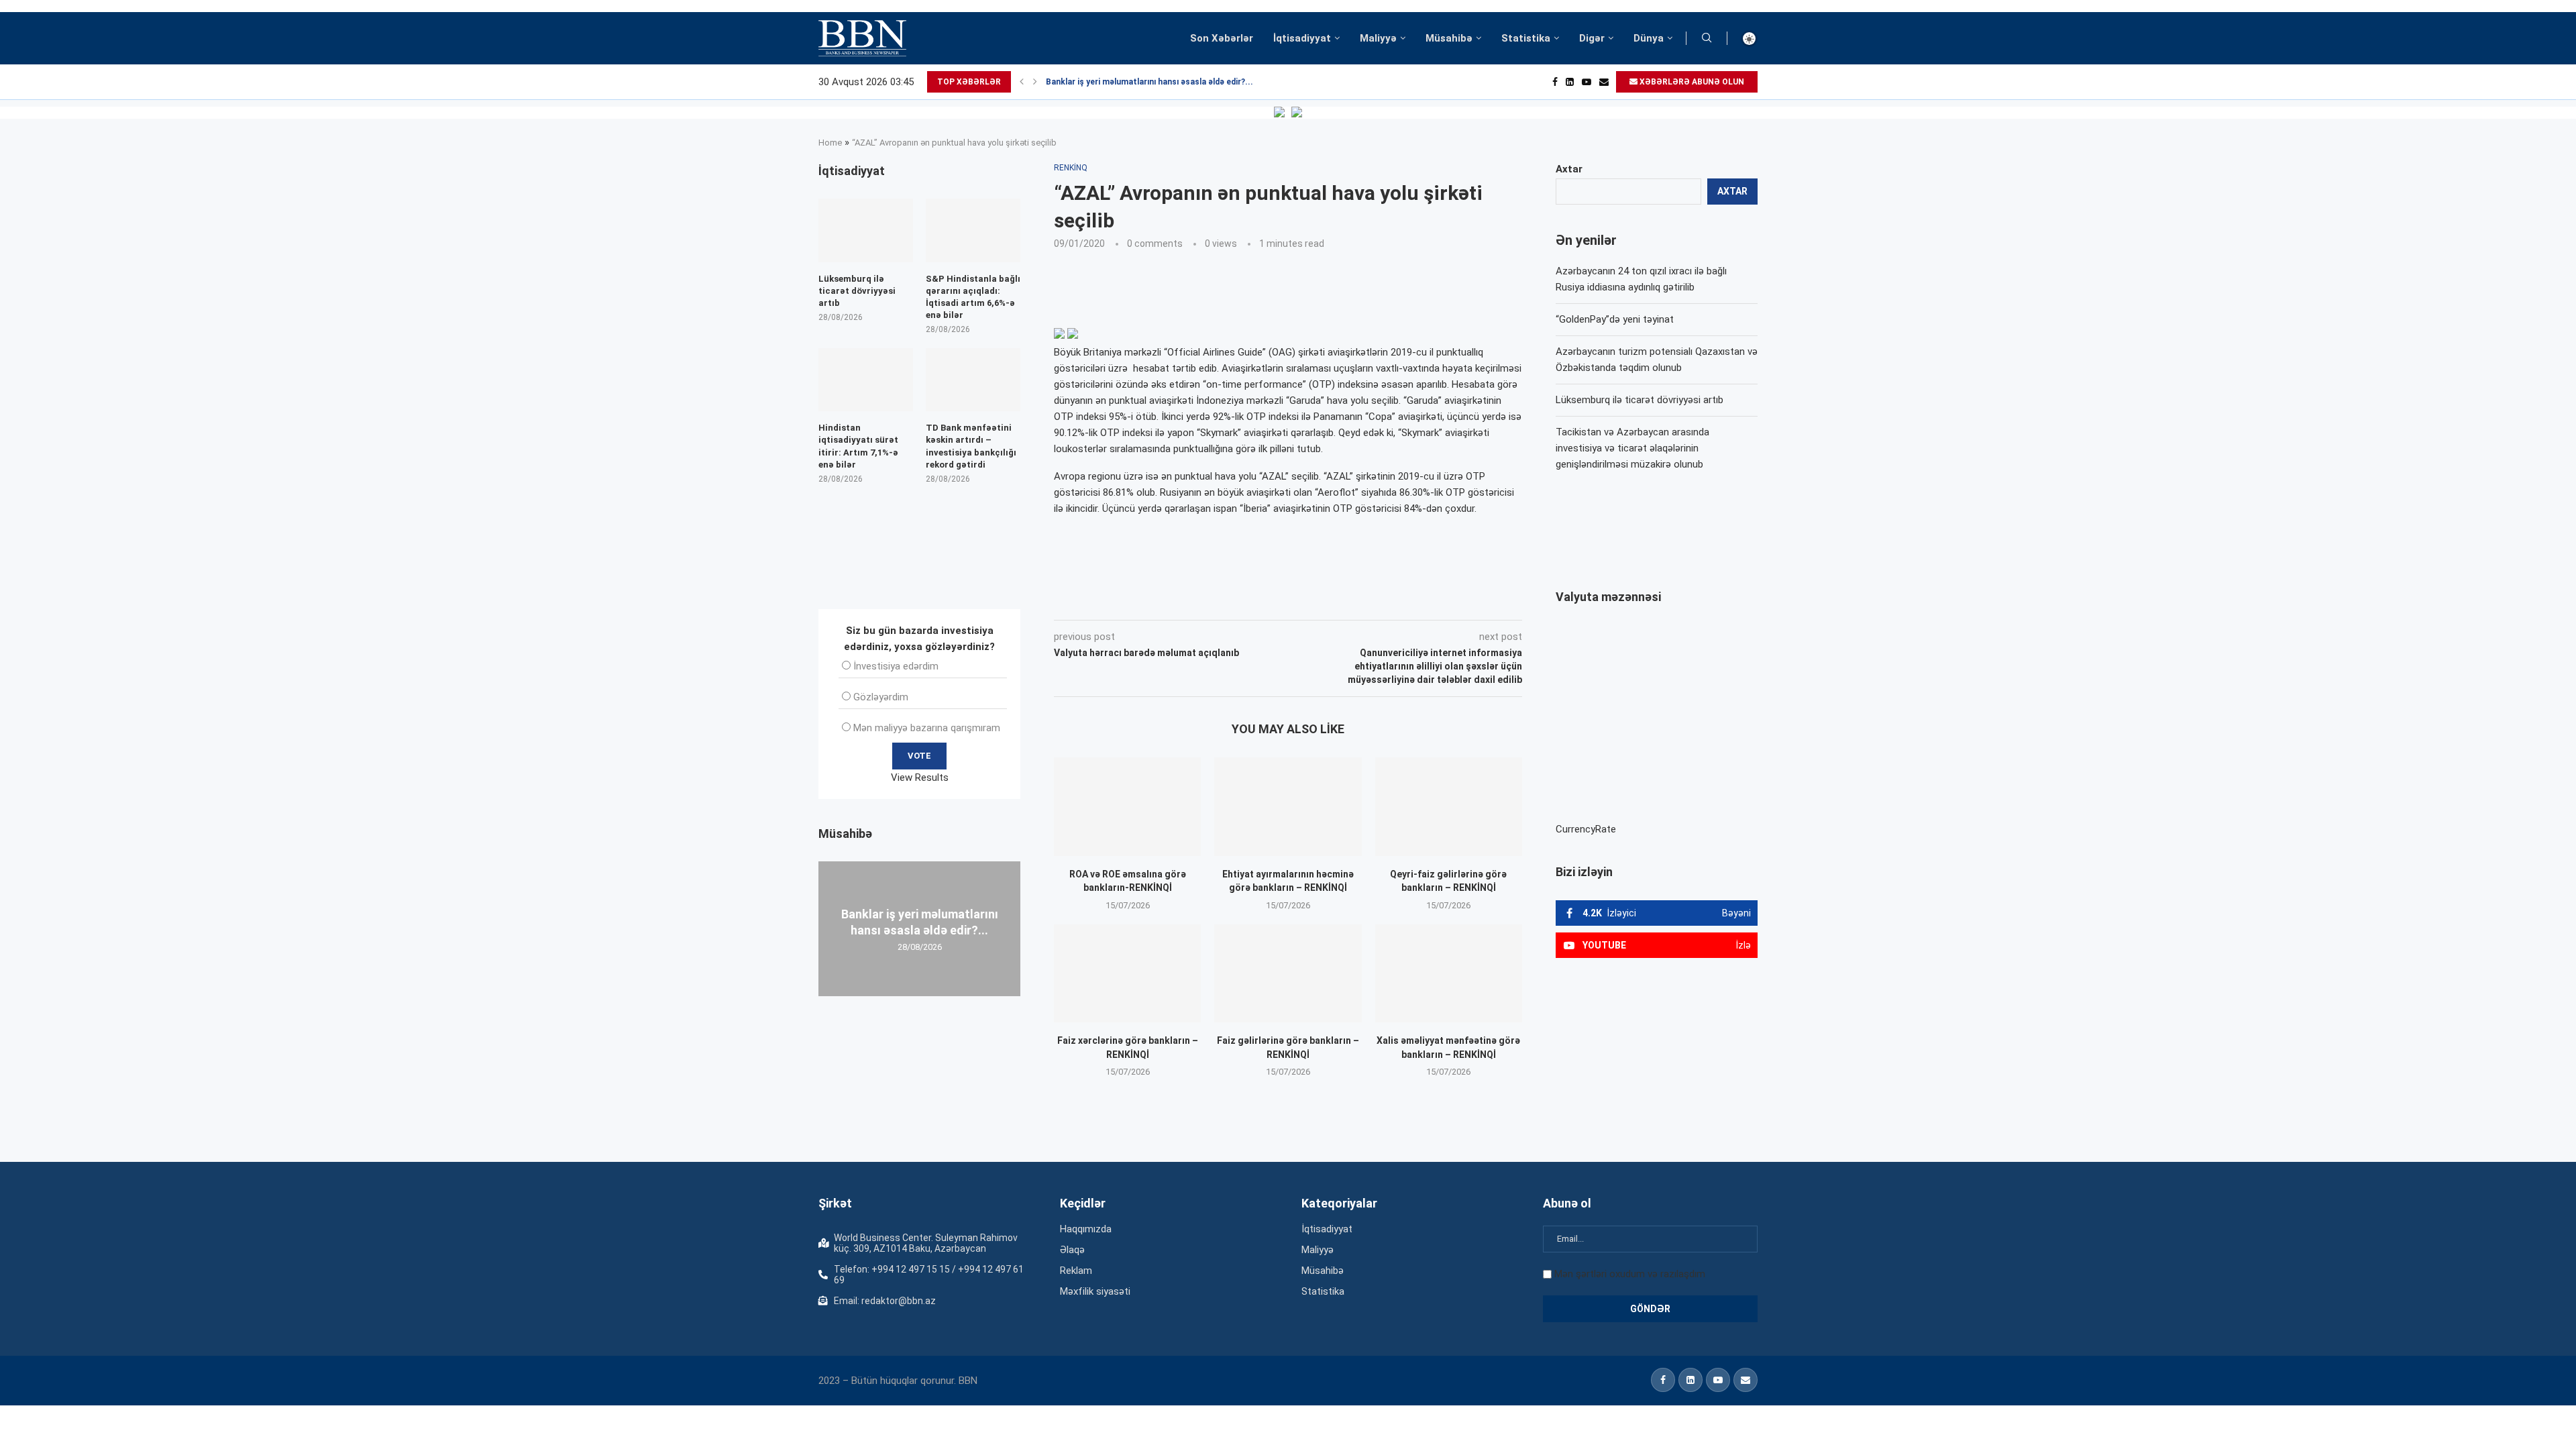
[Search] (1707, 38)
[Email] (1604, 82)
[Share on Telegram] (1324, 601)
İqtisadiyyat (1302, 38)
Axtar (1569, 169)
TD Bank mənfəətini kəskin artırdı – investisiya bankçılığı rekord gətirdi (971, 446)
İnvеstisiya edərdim (896, 666)
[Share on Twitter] (1203, 601)
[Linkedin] (1570, 82)
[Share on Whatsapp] (1293, 601)
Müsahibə (1449, 38)
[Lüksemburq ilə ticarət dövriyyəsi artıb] (866, 230)
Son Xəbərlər (1222, 38)
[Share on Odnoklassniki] (1264, 601)
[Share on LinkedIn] (1234, 601)
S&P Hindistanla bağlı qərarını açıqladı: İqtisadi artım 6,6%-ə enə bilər (973, 297)
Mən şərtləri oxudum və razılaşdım (1630, 1274)
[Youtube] (1587, 82)
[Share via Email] (1356, 601)
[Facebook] (1555, 82)
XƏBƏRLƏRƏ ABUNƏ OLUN (1691, 82)
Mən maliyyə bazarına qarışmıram (927, 728)
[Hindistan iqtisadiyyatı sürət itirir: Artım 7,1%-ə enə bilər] (866, 380)
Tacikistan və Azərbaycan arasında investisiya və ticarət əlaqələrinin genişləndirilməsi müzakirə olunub (1632, 448)
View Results (920, 777)
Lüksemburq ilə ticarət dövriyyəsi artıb (1640, 400)
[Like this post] (1142, 601)
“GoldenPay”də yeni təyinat (1615, 319)
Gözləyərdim (881, 697)
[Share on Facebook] (1174, 601)
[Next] (1035, 82)
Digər (1592, 38)
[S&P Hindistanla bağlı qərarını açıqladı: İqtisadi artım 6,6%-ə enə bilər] (973, 230)
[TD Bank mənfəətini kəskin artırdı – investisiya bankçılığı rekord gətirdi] (973, 380)
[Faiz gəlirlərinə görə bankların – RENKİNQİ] (1288, 973)
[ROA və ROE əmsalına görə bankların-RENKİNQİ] (1127, 806)
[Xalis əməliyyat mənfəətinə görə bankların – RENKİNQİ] (1449, 973)
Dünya (1649, 38)
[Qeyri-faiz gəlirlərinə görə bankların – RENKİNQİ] (1449, 806)
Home (830, 143)
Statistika (1526, 38)
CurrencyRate (1586, 829)
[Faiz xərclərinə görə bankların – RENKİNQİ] (1127, 973)
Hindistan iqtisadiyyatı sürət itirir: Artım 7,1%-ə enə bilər (858, 446)
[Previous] (1022, 82)
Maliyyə (1378, 38)
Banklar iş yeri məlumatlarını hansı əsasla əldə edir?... (1149, 82)
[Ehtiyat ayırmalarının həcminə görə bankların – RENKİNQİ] (1288, 806)
